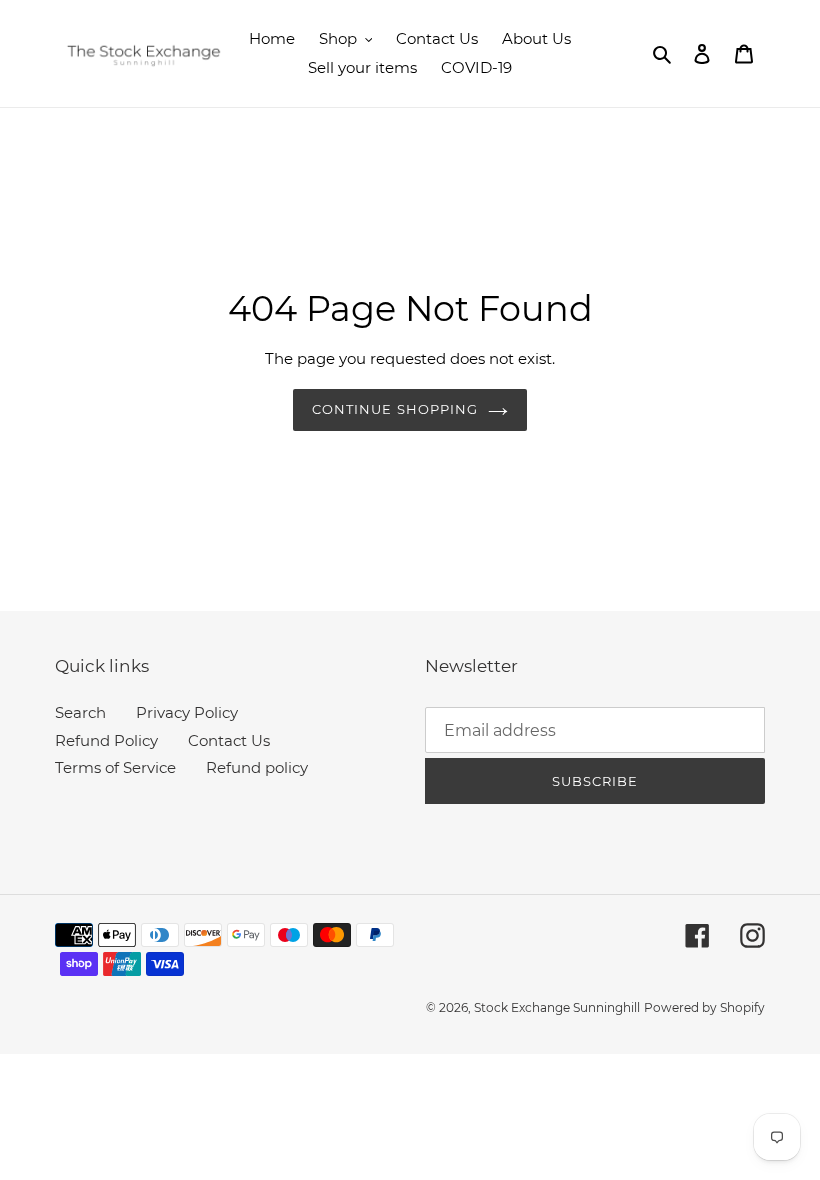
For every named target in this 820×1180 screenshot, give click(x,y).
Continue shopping (395, 409)
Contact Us (229, 740)
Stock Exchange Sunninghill (557, 1007)
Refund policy (257, 767)
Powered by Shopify (704, 1007)
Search (80, 712)
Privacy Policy (187, 712)
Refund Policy (106, 740)
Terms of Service (115, 767)
